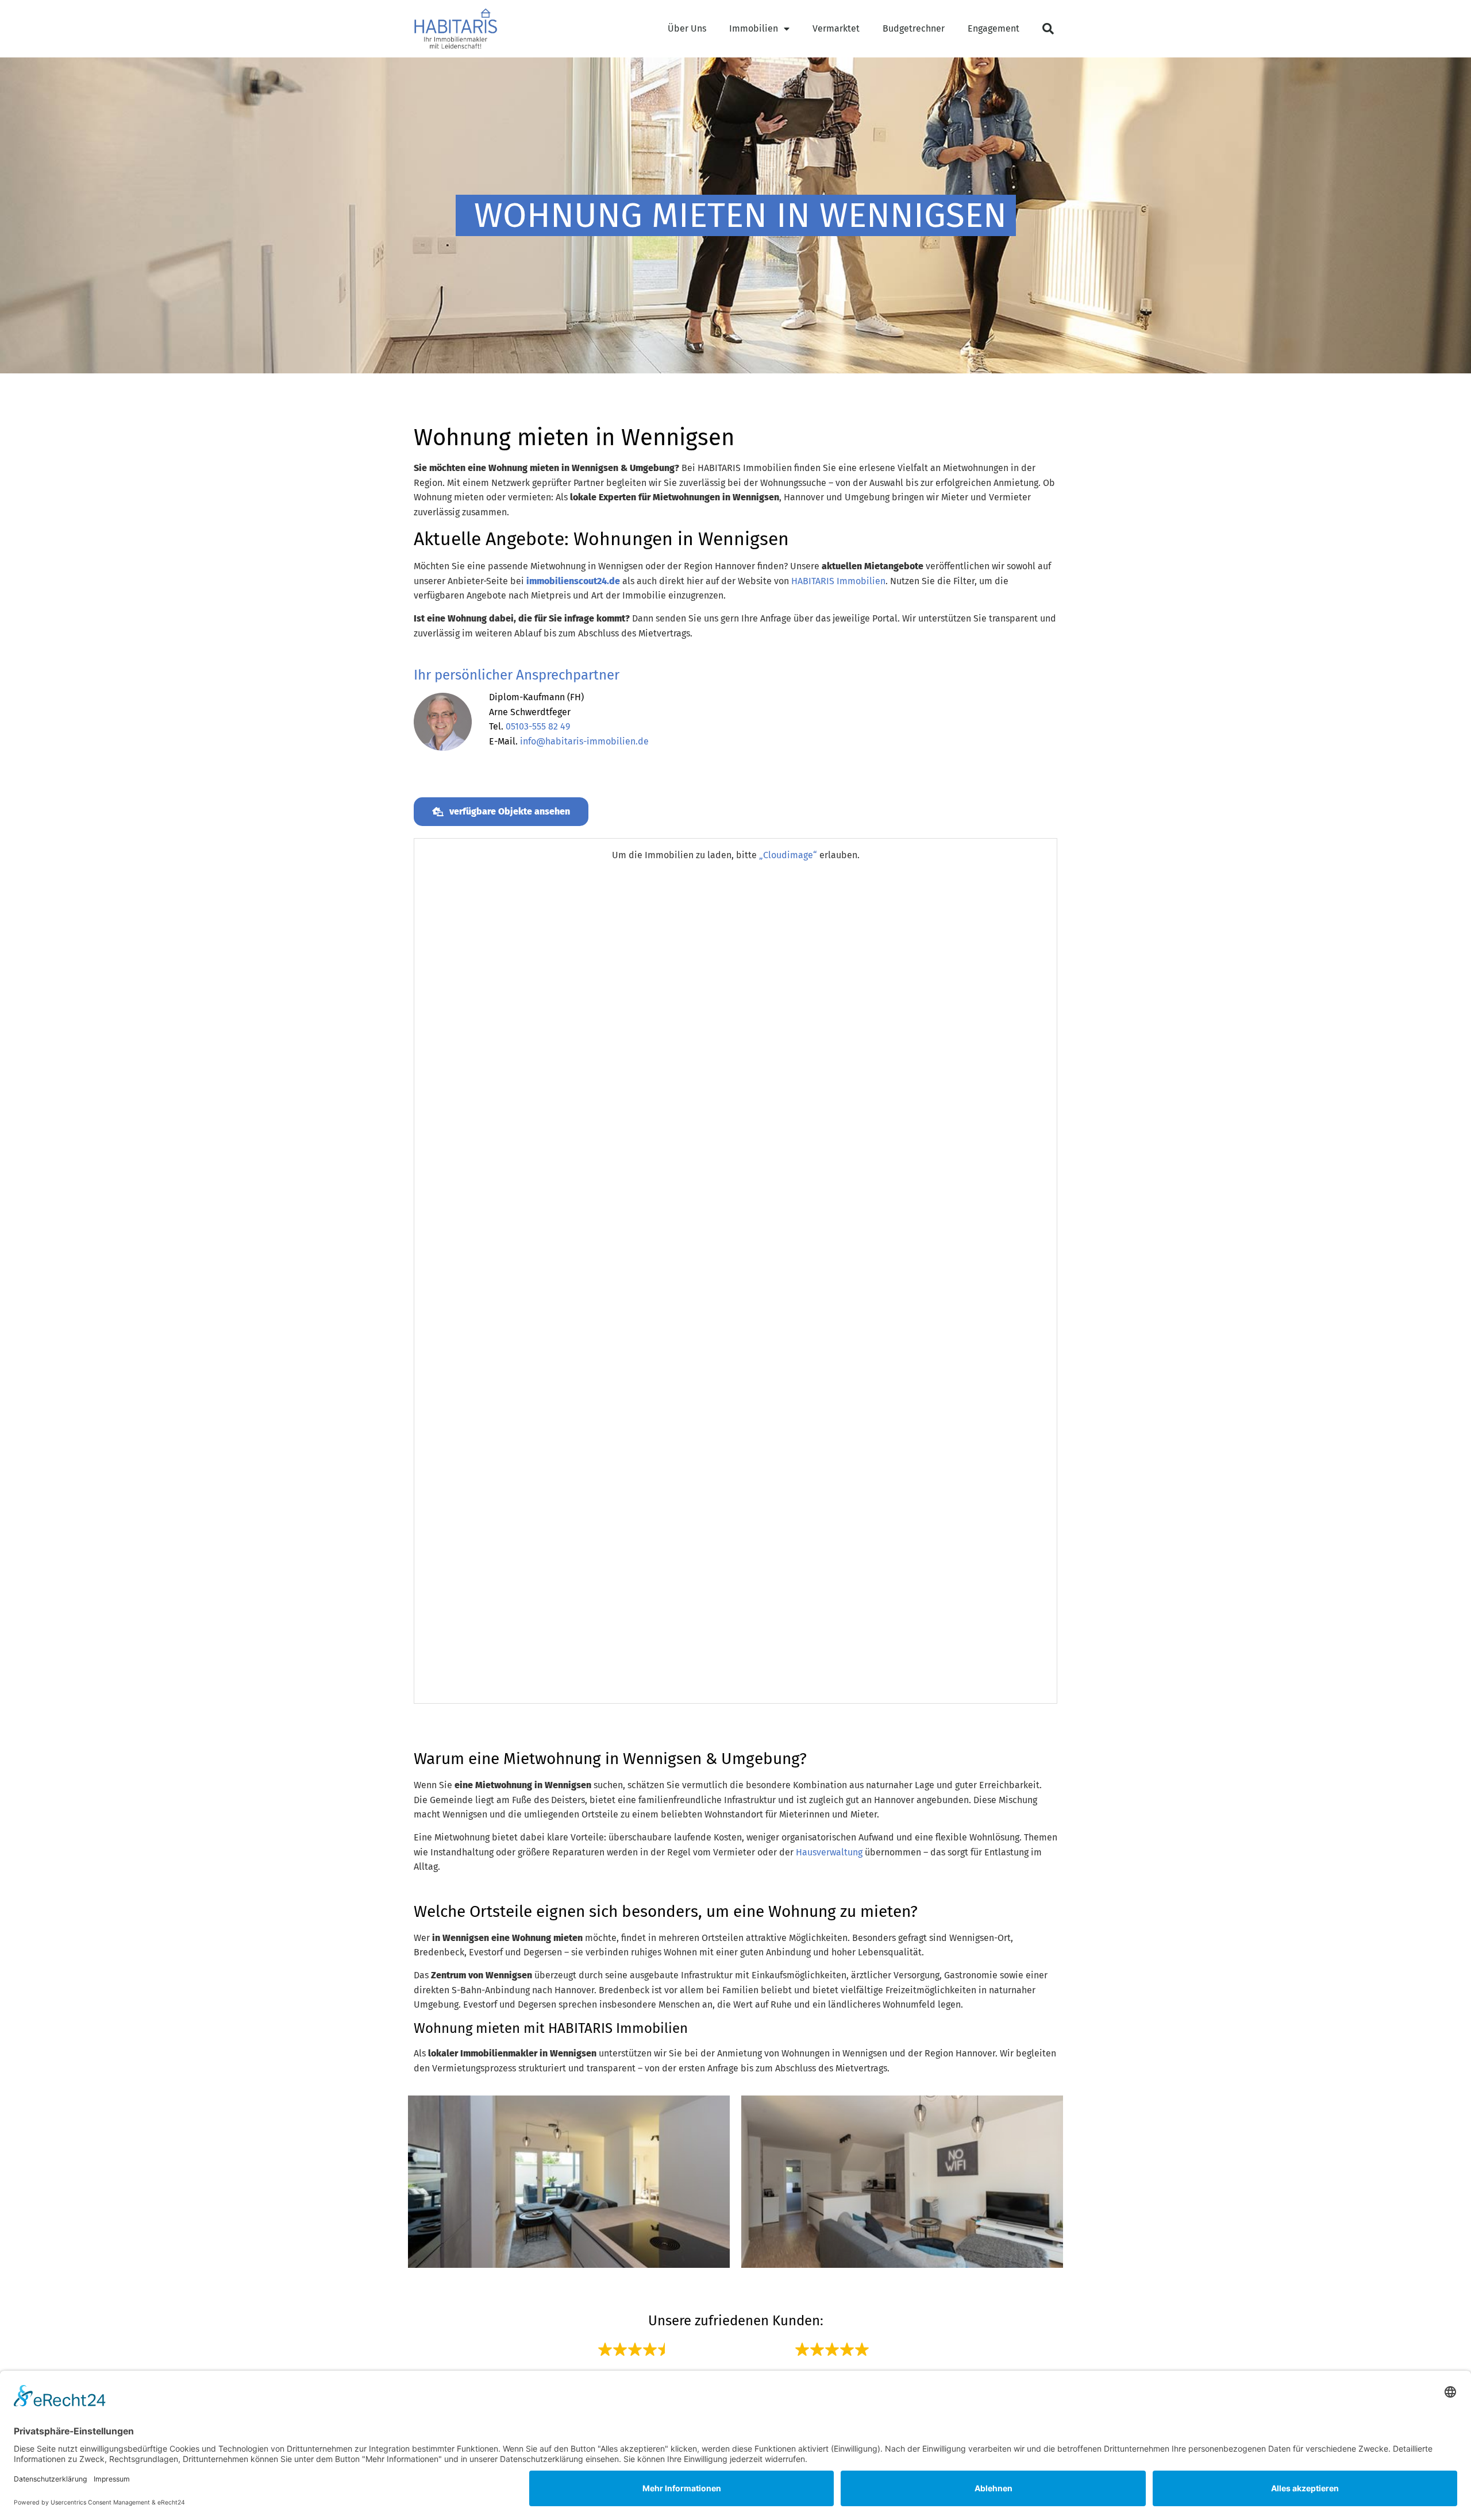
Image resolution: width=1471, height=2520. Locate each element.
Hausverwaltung (829, 1852)
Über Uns (687, 28)
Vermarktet (836, 28)
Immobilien (754, 28)
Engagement (993, 28)
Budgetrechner (914, 28)
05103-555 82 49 (538, 726)
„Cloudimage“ (788, 855)
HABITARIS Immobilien (838, 581)
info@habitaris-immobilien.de (584, 741)
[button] (1048, 29)
